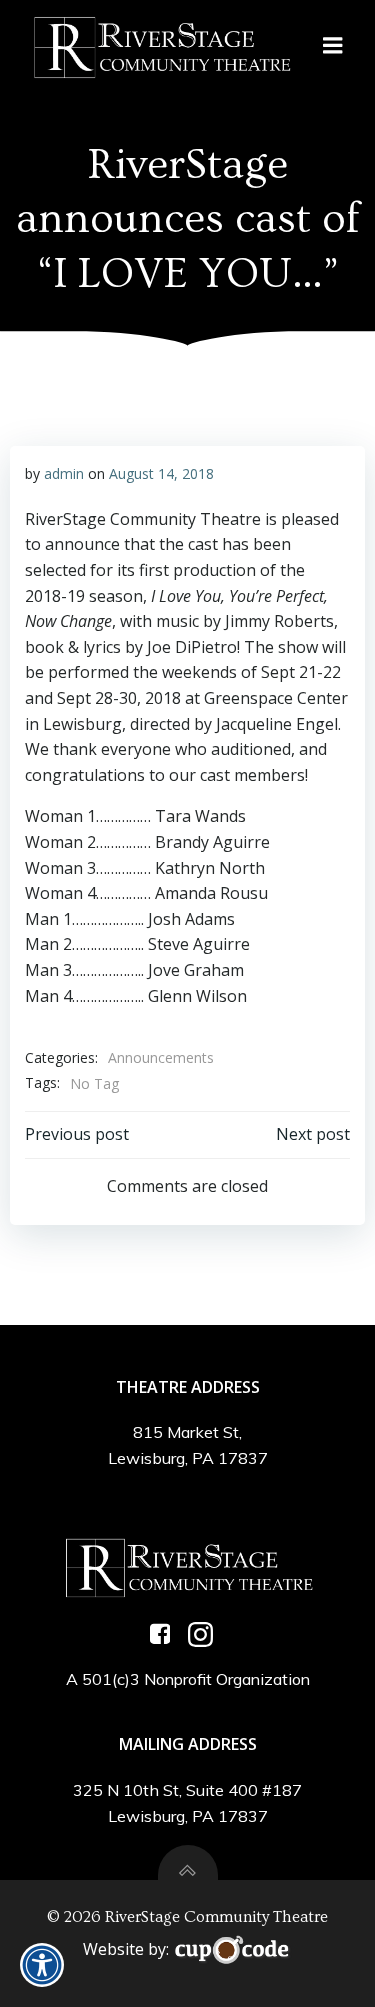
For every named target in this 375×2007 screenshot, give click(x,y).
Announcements (161, 1057)
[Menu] (333, 46)
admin (64, 473)
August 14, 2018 (161, 473)
